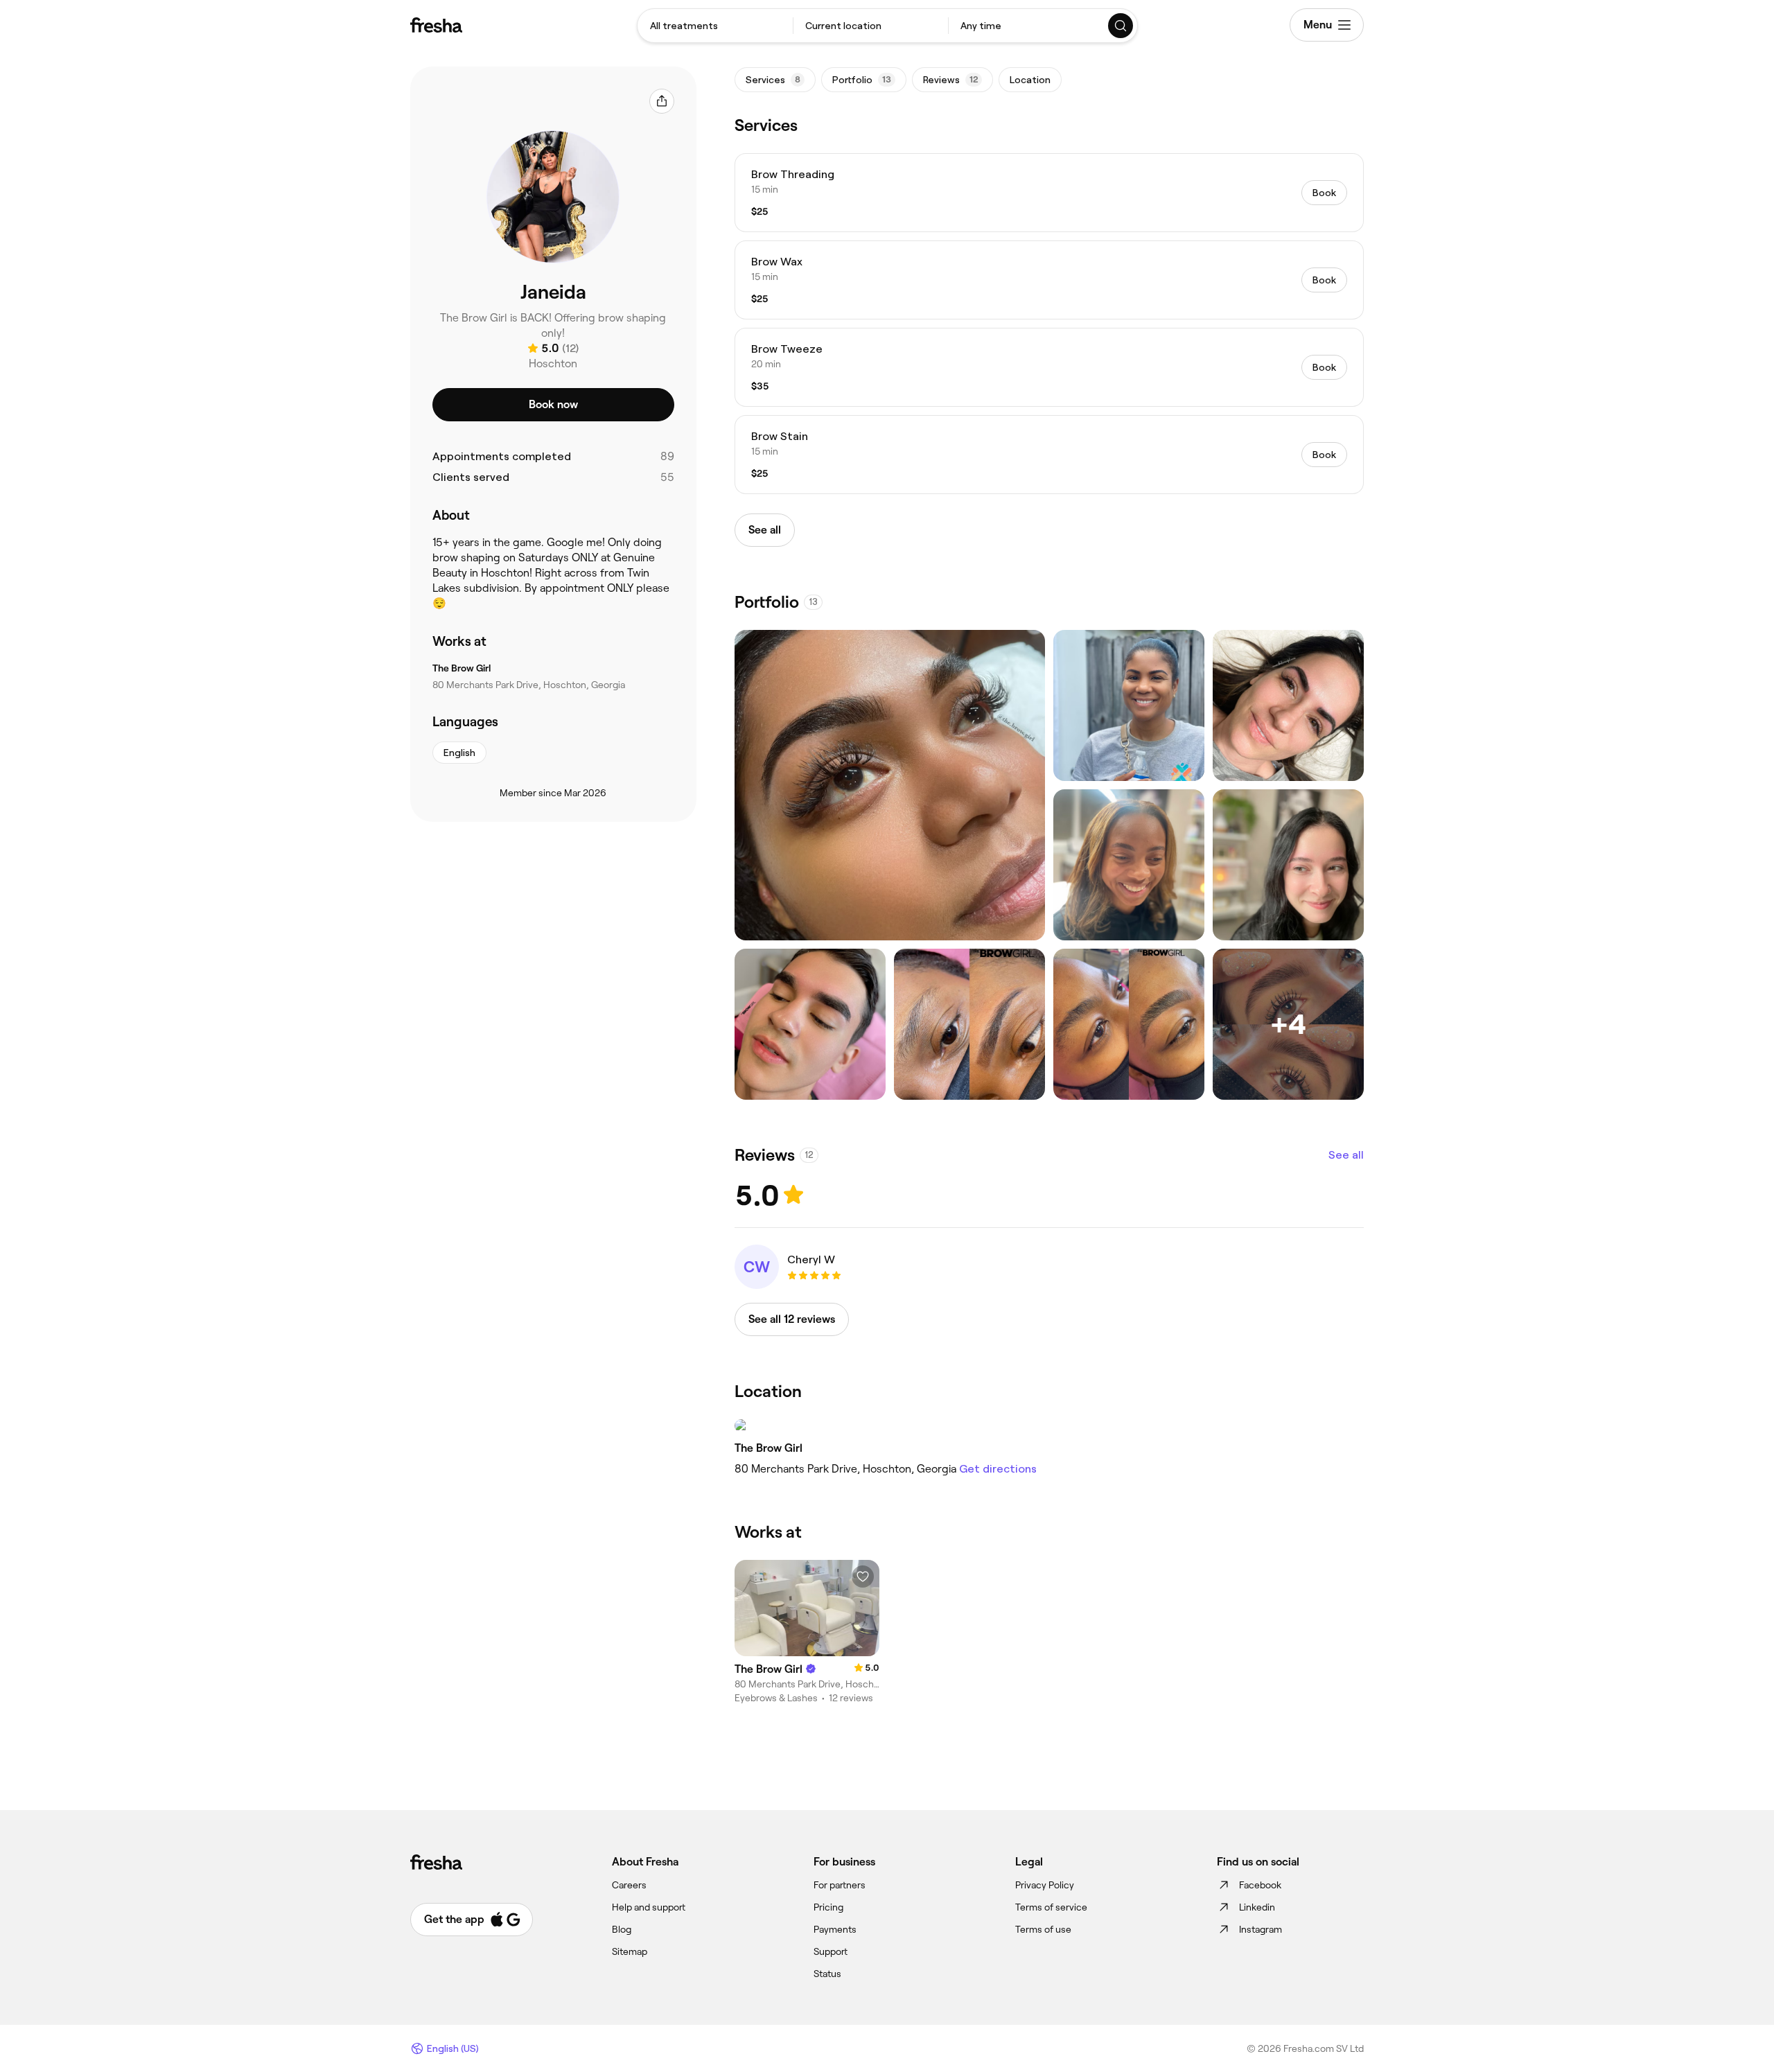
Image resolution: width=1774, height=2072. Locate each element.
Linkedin (1257, 1907)
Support (831, 1951)
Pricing (828, 1907)
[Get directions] (1049, 1425)
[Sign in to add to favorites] (863, 1577)
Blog (622, 1929)
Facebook (1260, 1885)
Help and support (649, 1907)
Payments (835, 1929)
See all (1346, 1155)
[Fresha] (436, 25)
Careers (629, 1885)
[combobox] (715, 26)
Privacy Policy (1045, 1885)
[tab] (775, 80)
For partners (840, 1885)
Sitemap (630, 1951)
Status (827, 1974)
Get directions (998, 1469)
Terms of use (1043, 1929)
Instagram (1261, 1929)
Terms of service (1051, 1907)
